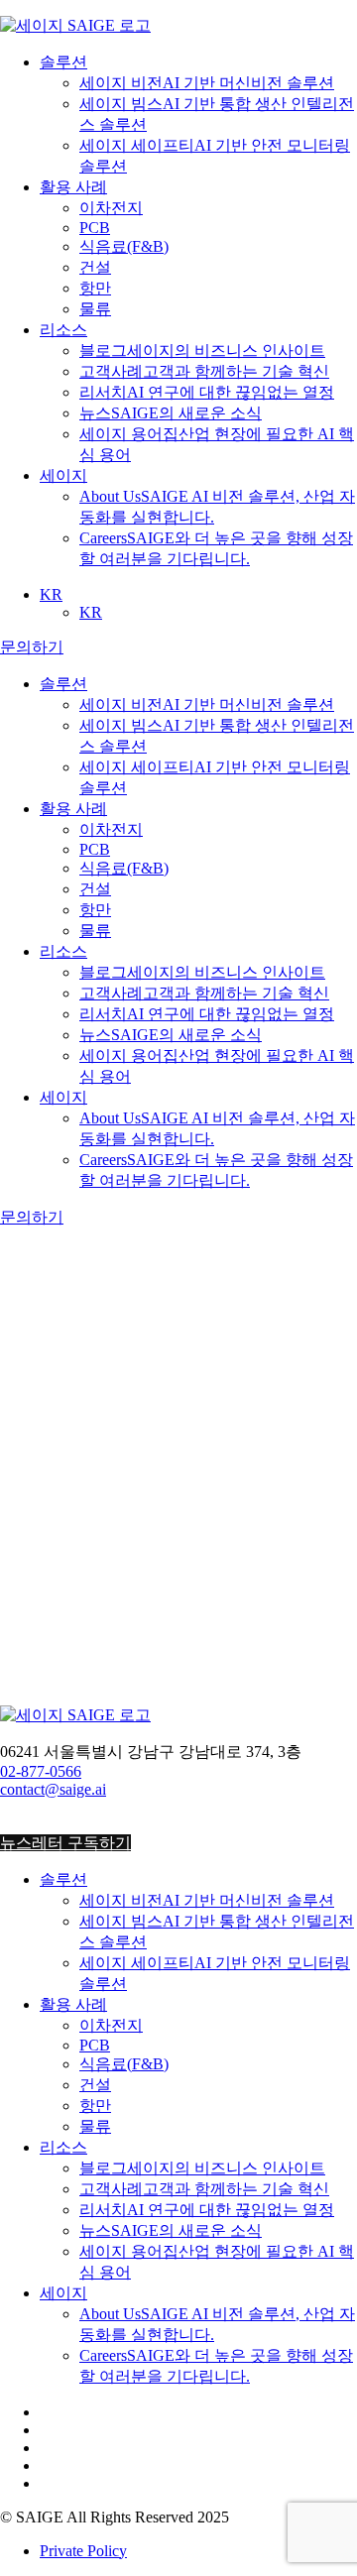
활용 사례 (73, 187)
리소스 (63, 330)
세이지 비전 (207, 83)
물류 (95, 309)
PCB (95, 228)
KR (51, 594)
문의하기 (32, 647)
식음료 (124, 246)
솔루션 (63, 62)
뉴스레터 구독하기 (65, 1843)
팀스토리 (71, 1759)
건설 (95, 267)
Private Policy (83, 2551)
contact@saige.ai (53, 1789)
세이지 (63, 475)
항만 (95, 288)
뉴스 (171, 413)
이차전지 (111, 208)
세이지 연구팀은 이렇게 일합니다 (179, 1473)
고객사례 (204, 371)
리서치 (207, 392)
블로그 (202, 351)
